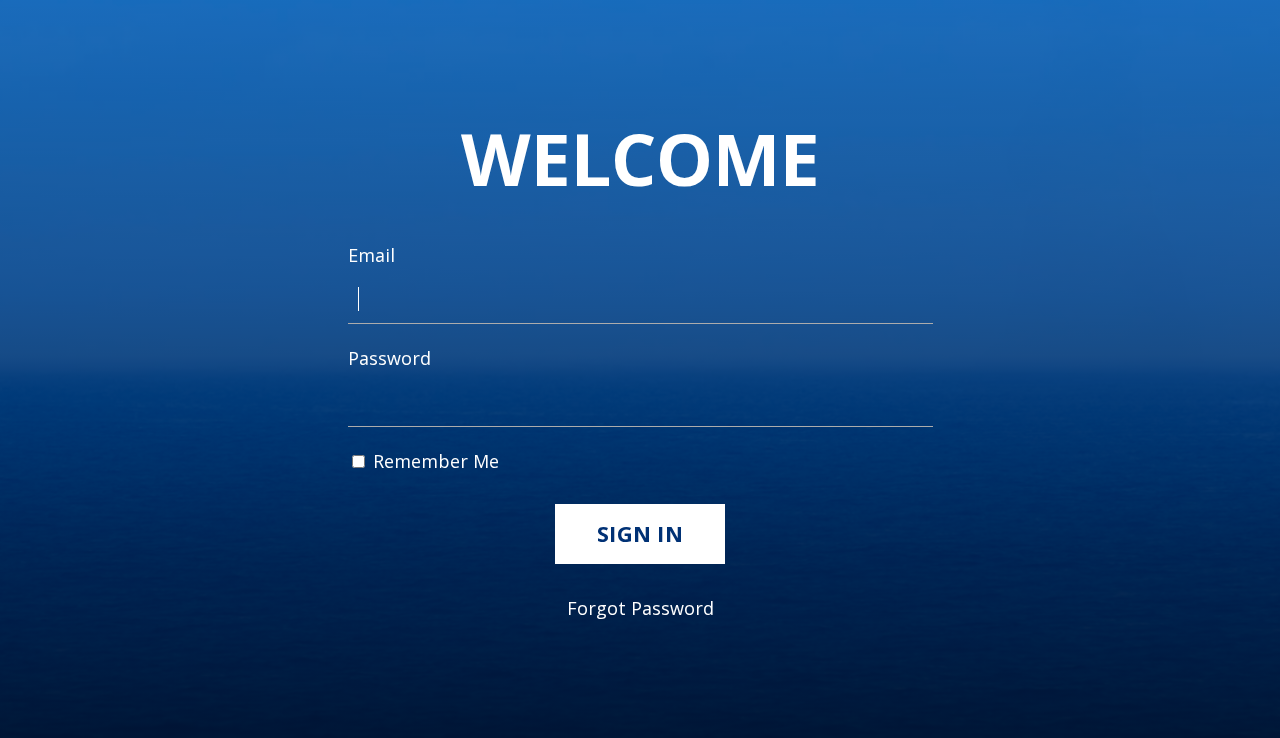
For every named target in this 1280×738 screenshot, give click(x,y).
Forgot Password (640, 608)
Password (389, 358)
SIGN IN (640, 533)
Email (371, 255)
